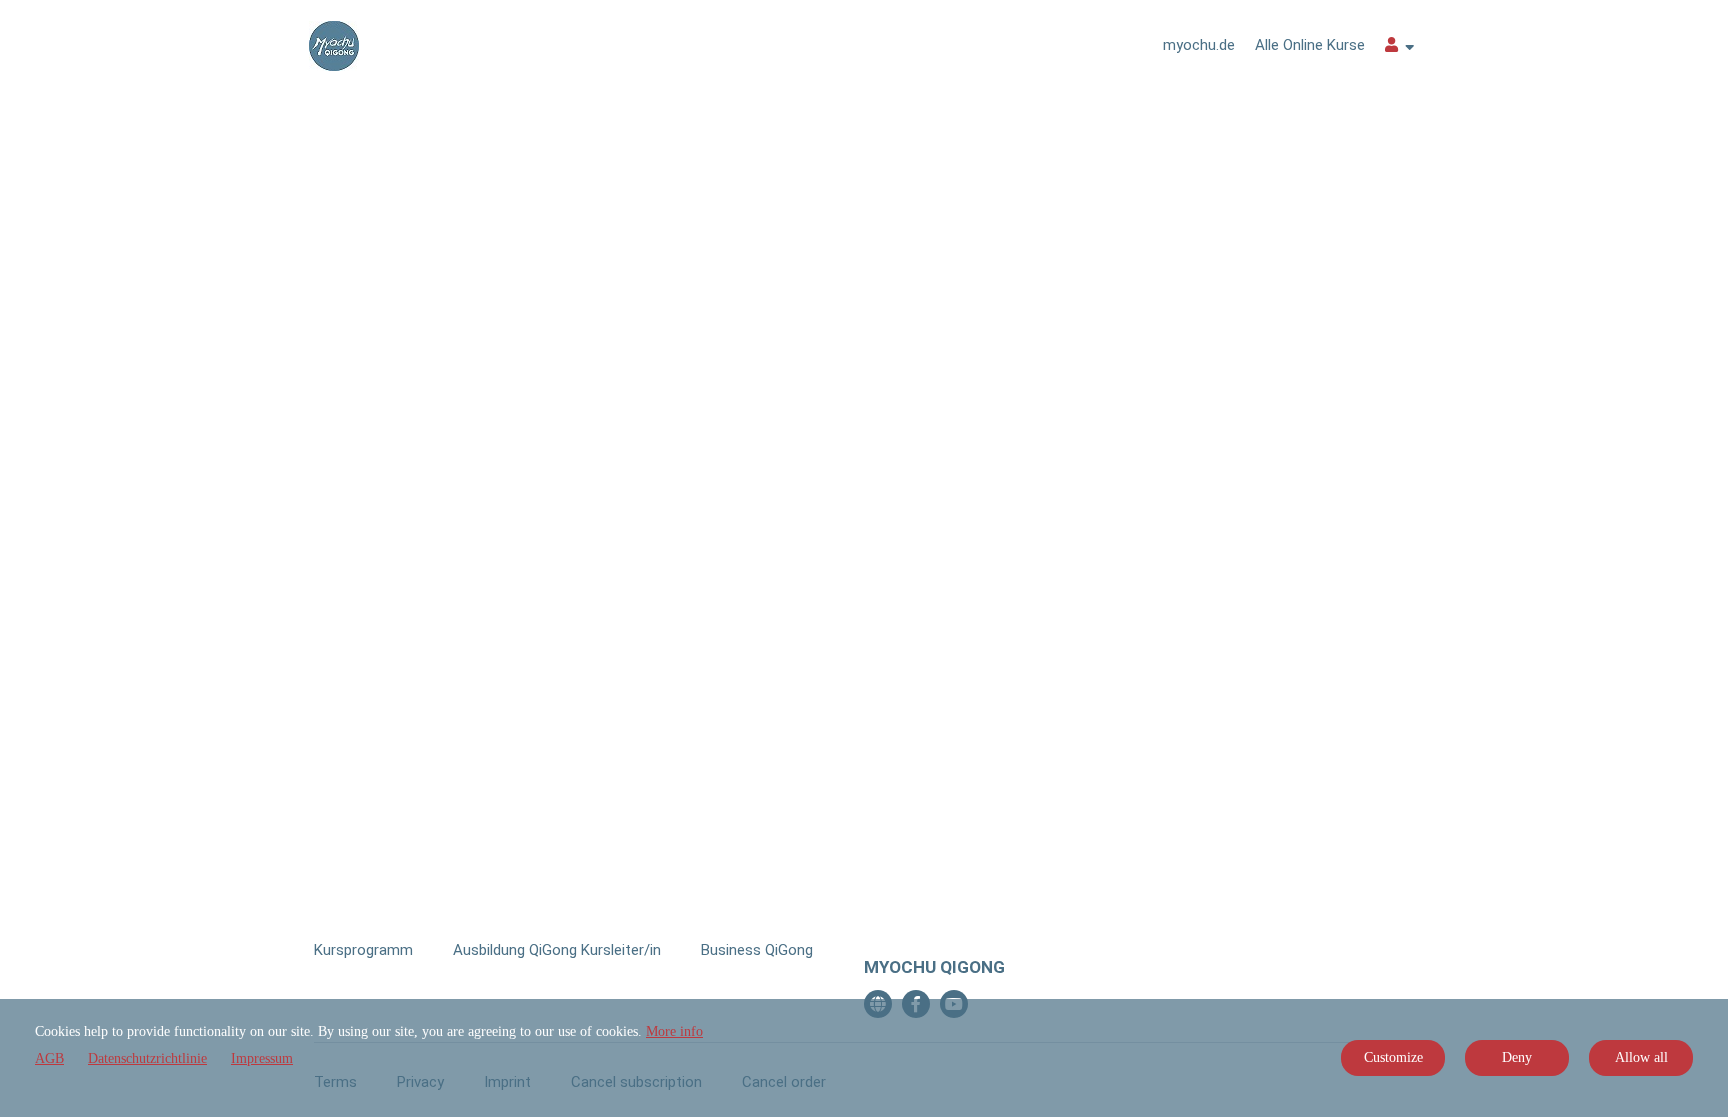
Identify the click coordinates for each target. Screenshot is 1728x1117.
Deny (1517, 1057)
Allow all (1641, 1057)
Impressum (262, 1058)
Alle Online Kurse (1310, 45)
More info (674, 1031)
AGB (49, 1058)
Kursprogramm (363, 950)
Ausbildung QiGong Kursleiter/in (557, 950)
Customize (1393, 1057)
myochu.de (1199, 45)
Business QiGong (757, 950)
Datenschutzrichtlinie (147, 1058)
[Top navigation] (1399, 47)
